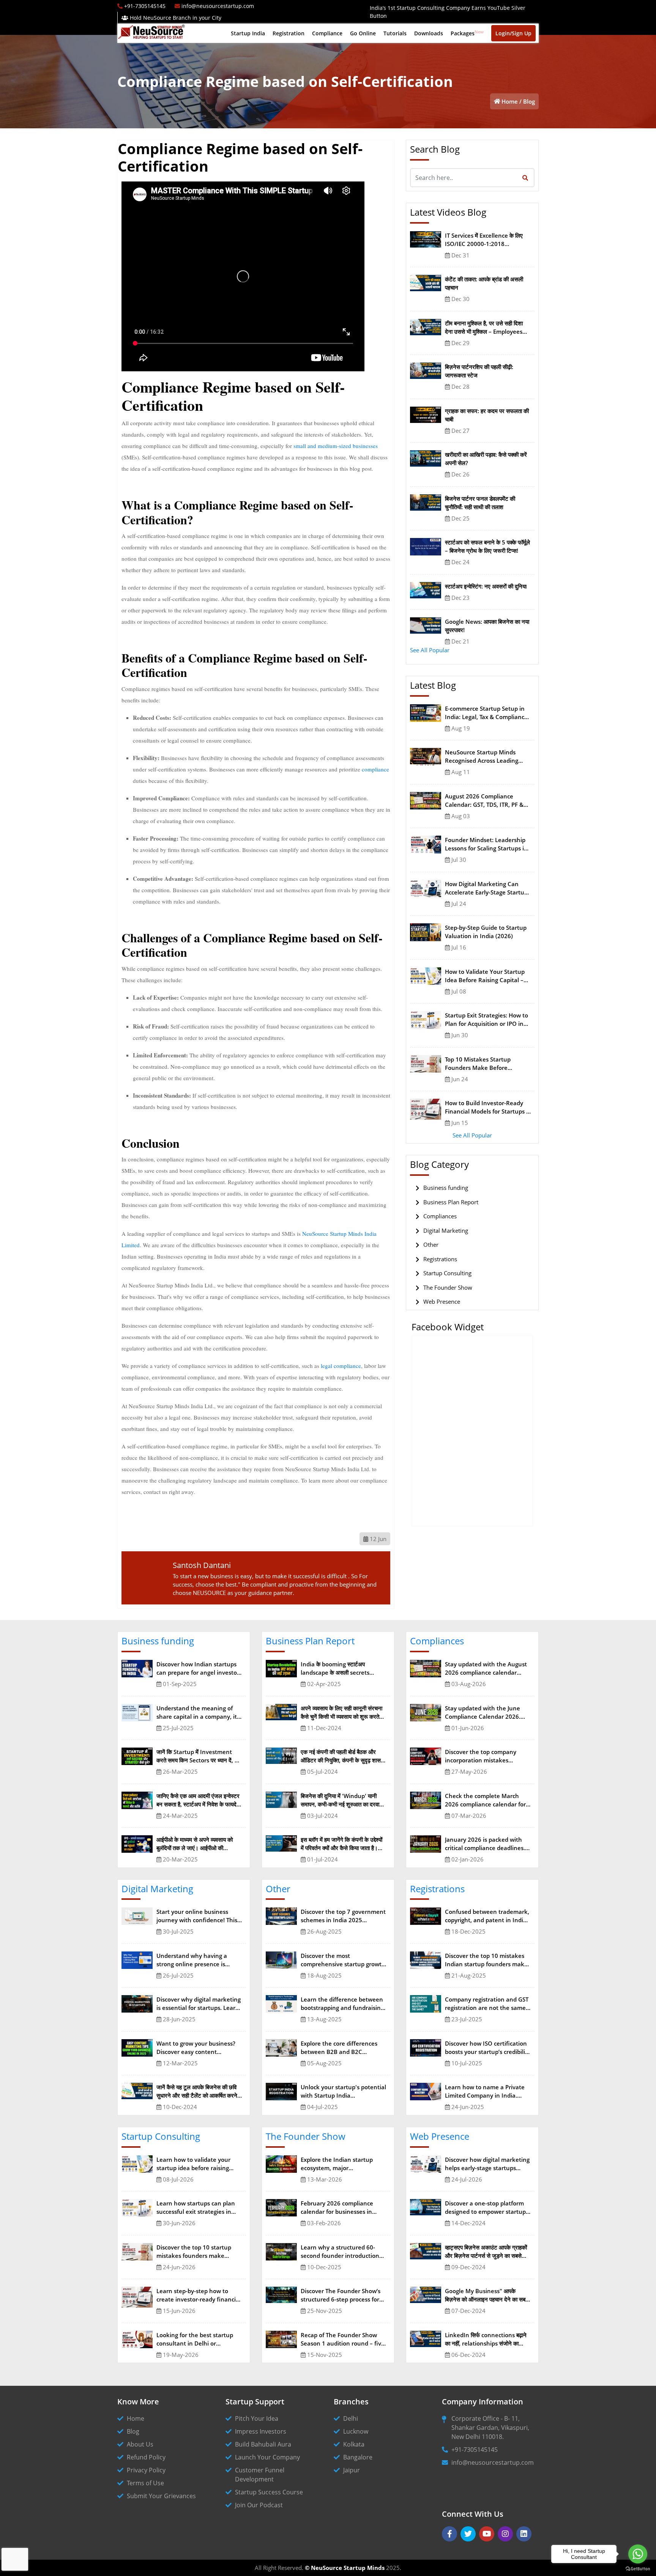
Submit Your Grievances (161, 2496)
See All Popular (430, 650)
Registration (289, 33)
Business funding (446, 1188)
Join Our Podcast (259, 2505)
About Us (140, 2444)
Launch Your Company (267, 2457)
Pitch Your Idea (257, 2418)
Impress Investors (261, 2431)
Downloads (429, 33)
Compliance (327, 33)
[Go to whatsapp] (638, 2554)
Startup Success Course (269, 2492)
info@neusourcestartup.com (493, 2462)
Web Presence (442, 1301)
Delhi (351, 2418)
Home (510, 101)
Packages (467, 33)
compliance (375, 769)
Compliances (440, 1216)
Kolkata (354, 2444)
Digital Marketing (446, 1230)
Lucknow (356, 2431)
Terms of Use (145, 2483)
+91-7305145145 (475, 2450)
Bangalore (358, 2457)
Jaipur (352, 2470)
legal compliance (341, 1366)
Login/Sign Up (513, 33)
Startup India (248, 33)
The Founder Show (448, 1287)
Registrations (440, 1259)
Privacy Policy (146, 2470)
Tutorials (395, 33)
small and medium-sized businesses (336, 446)
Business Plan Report (451, 1202)
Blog (529, 101)
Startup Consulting (447, 1273)
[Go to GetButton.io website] (638, 2568)
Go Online (363, 33)
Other (431, 1245)
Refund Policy (146, 2457)
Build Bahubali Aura (263, 2444)
